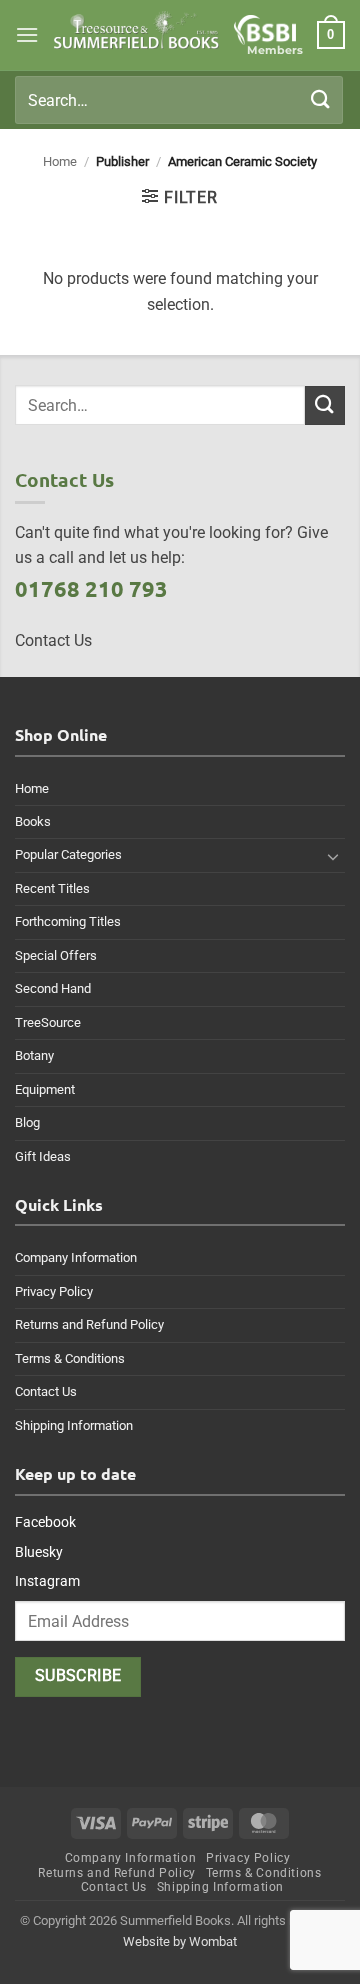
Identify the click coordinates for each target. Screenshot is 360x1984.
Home (60, 161)
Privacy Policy (54, 1291)
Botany (34, 1055)
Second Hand (53, 988)
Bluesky (39, 1552)
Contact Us (46, 1391)
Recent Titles (52, 888)
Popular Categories (68, 854)
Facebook (45, 1522)
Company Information (76, 1257)
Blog (27, 1122)
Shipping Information (74, 1425)
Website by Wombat (180, 1941)
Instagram (47, 1581)
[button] (27, 34)
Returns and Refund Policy (89, 1324)
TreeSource (48, 1022)
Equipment (45, 1089)
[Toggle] (333, 856)
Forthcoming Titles (68, 921)
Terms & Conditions (70, 1358)
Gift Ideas (43, 1156)
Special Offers (56, 955)
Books (33, 821)
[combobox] (179, 100)
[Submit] (321, 99)
